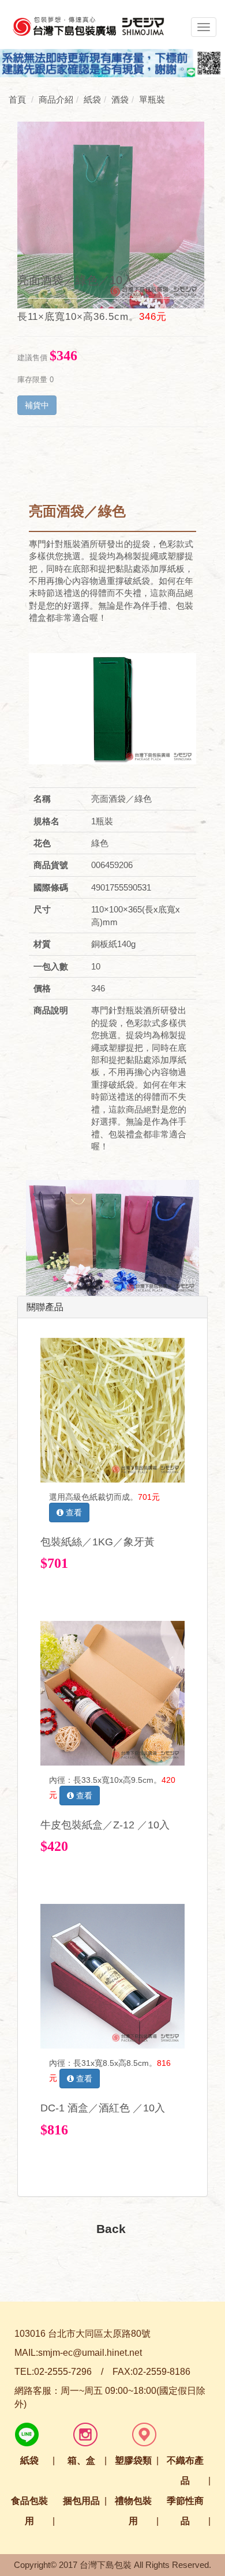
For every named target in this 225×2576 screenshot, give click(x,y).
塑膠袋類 (133, 2460)
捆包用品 (81, 2501)
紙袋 (29, 2460)
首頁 (17, 99)
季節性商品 (185, 2511)
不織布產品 (185, 2471)
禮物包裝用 (133, 2511)
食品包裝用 (29, 2511)
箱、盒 (81, 2460)
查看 (73, 1513)
